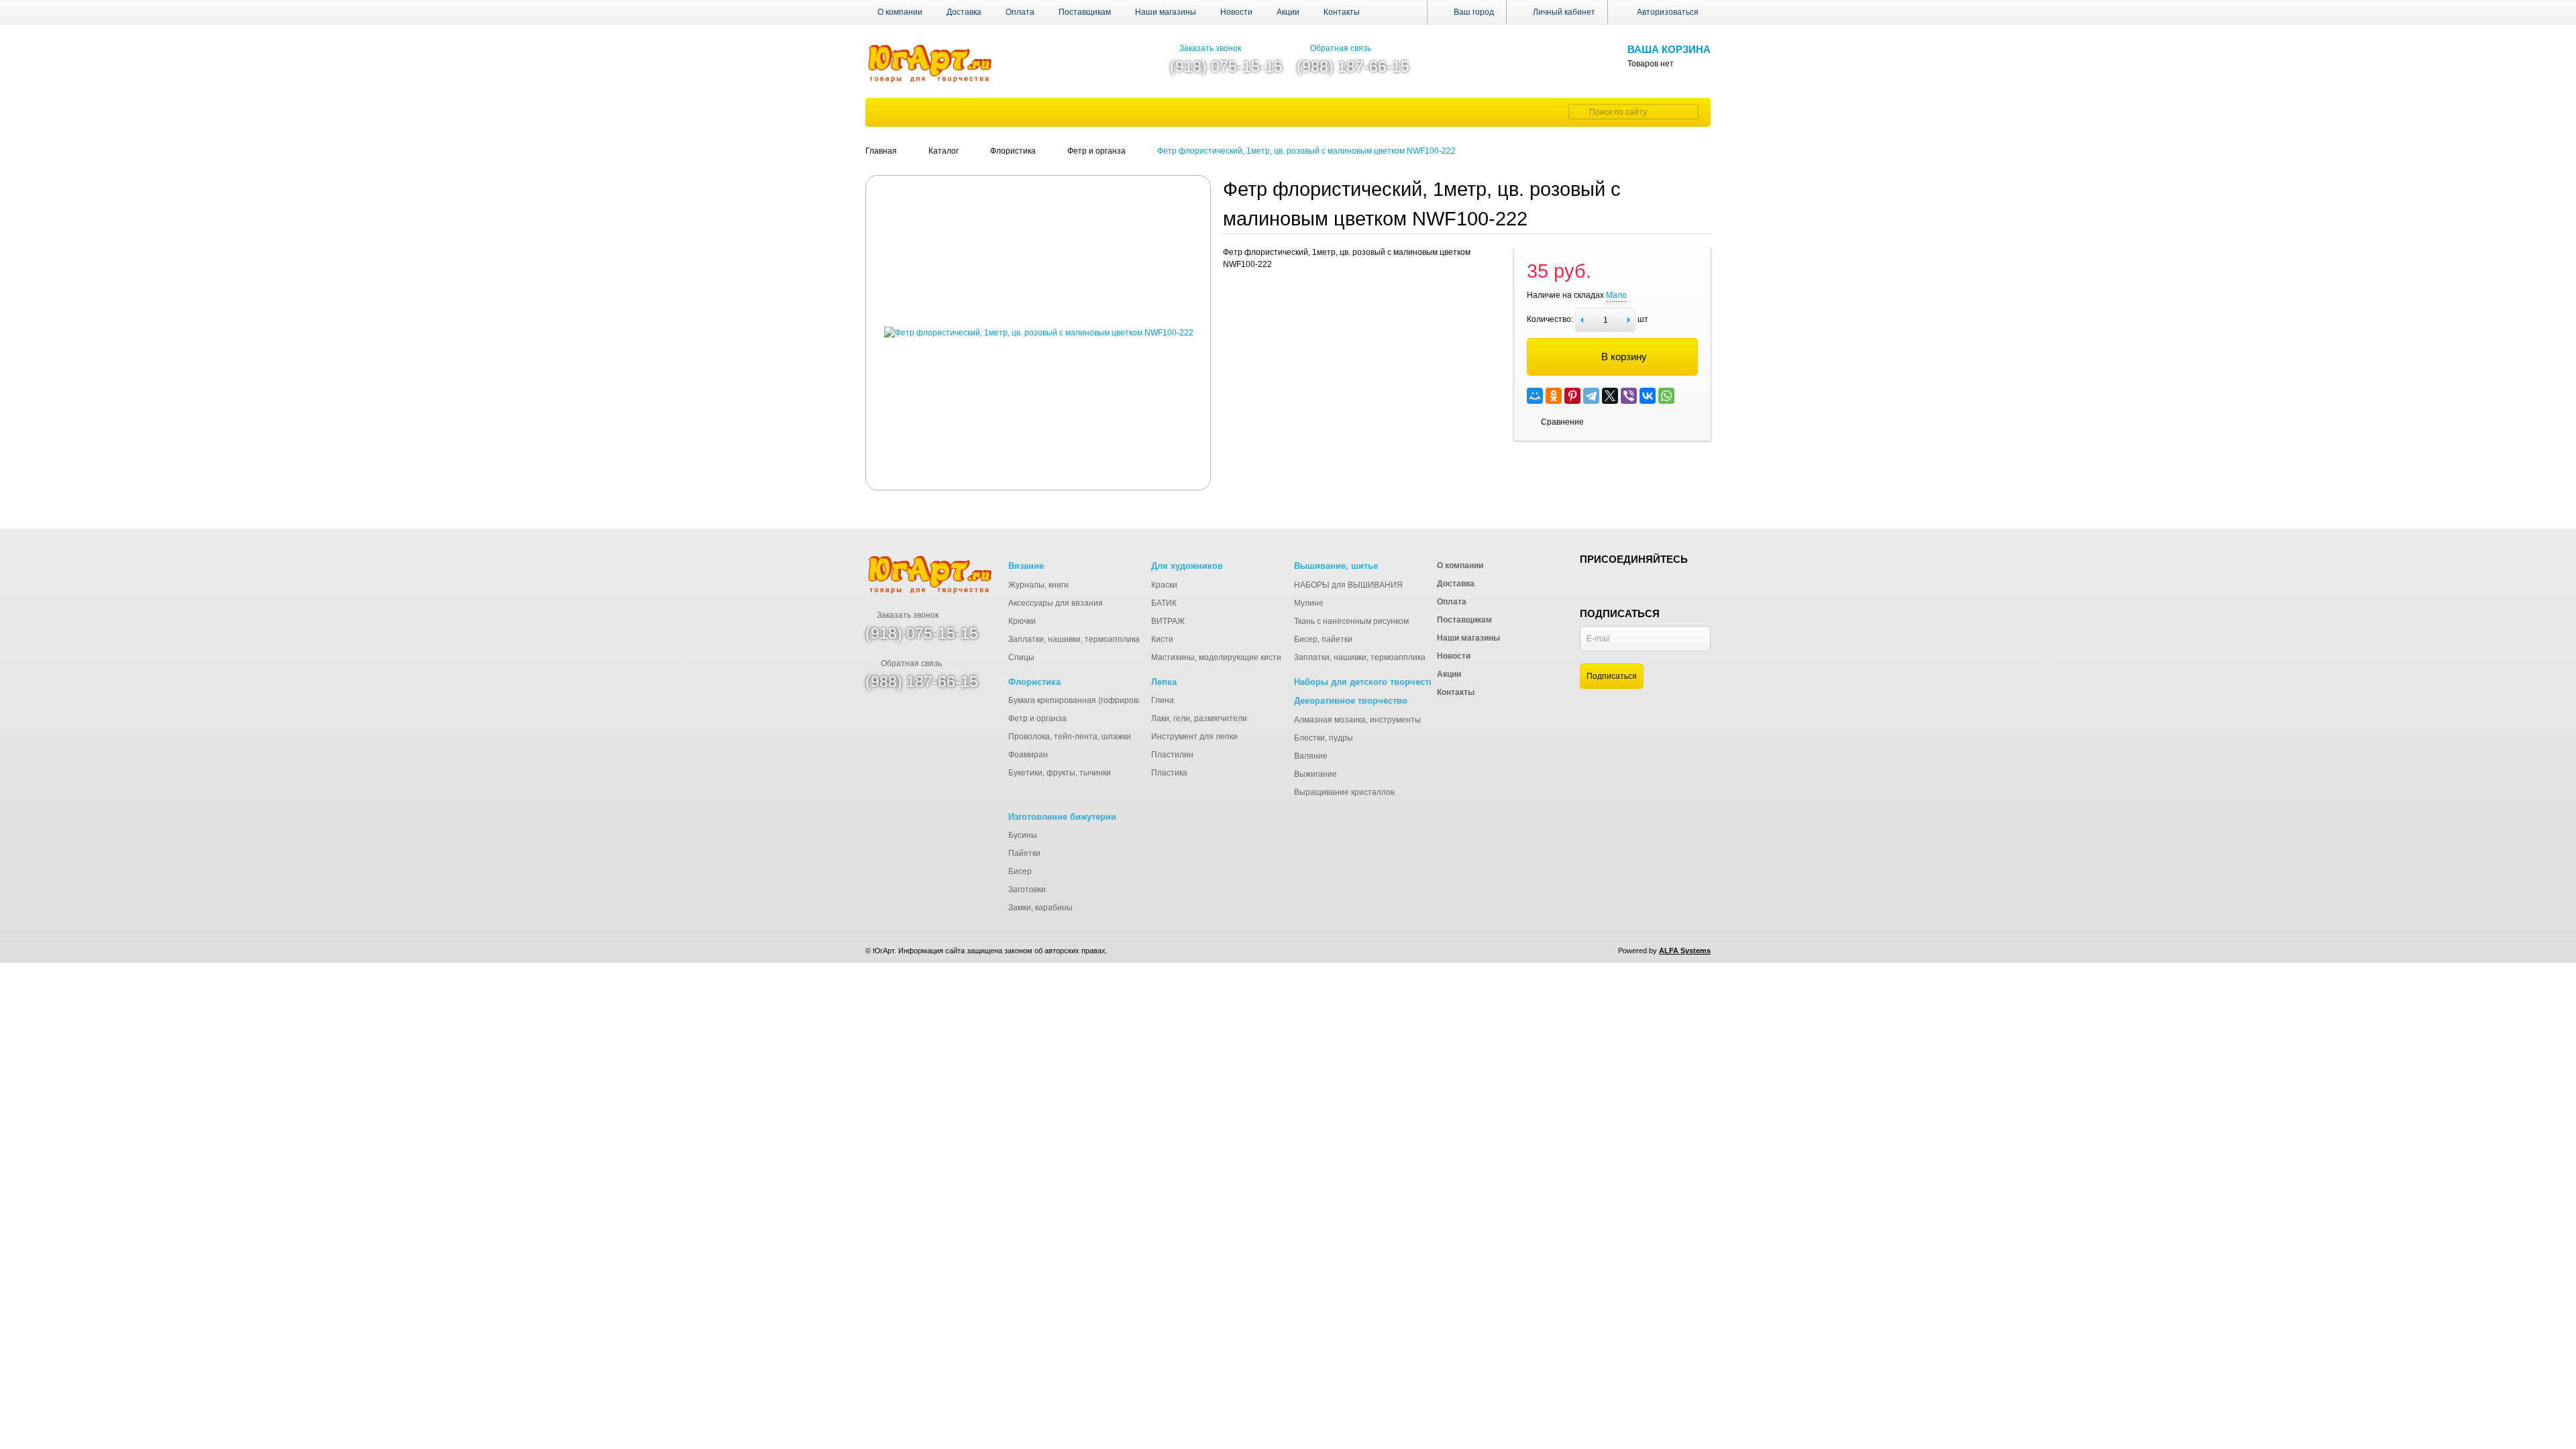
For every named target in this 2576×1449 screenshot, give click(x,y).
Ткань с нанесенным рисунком (1351, 621)
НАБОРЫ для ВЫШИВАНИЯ (1348, 585)
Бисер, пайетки (1323, 639)
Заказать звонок (1210, 48)
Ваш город (1473, 12)
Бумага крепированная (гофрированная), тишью (1101, 700)
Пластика (1169, 773)
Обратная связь (1341, 48)
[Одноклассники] (1554, 396)
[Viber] (1629, 396)
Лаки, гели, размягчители (1199, 718)
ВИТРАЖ (1168, 621)
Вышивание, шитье (1336, 566)
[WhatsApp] (1666, 396)
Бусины (1023, 835)
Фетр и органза (1037, 718)
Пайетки (1024, 853)
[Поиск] (1577, 112)
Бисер (1020, 871)
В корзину (1624, 357)
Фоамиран (1028, 755)
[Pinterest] (1572, 396)
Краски (1164, 585)
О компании (900, 12)
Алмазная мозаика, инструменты (1357, 720)
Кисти (1162, 639)
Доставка (964, 12)
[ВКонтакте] (1648, 396)
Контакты (1342, 12)
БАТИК (1164, 603)
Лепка (1164, 682)
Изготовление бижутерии (1062, 817)
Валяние (1311, 756)
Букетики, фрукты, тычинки (1060, 773)
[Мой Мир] (1535, 396)
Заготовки (1027, 890)
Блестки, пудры (1324, 738)
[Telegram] (1591, 396)
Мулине (1309, 603)
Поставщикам (1085, 12)
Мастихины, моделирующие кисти (1216, 657)
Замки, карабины (1040, 908)
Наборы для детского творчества (1366, 682)
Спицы (1021, 657)
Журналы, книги (1038, 585)
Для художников (1187, 566)
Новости (1236, 12)
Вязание (1026, 566)
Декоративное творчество (1351, 701)
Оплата (1020, 12)
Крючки (1022, 621)
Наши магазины (1166, 12)
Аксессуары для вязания (1056, 603)
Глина (1163, 700)
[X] (1610, 396)
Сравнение (1562, 422)
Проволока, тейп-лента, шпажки (1070, 737)
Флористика (1034, 682)
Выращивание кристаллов (1344, 792)
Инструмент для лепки (1194, 737)
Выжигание (1316, 774)
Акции (1288, 12)
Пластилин (1172, 755)
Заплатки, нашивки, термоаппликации (1081, 639)
